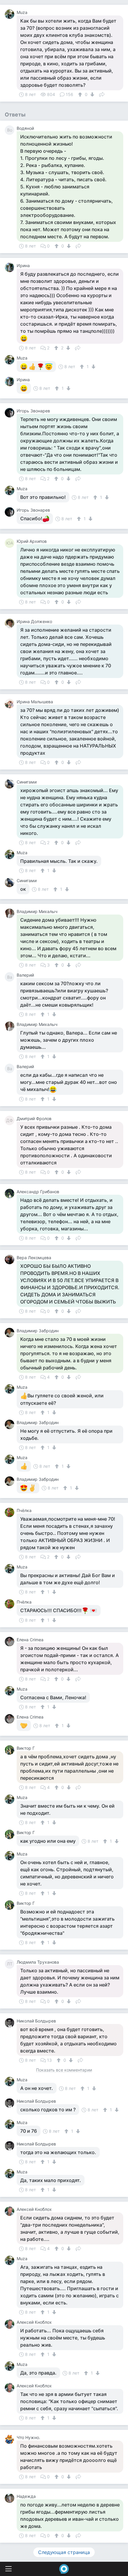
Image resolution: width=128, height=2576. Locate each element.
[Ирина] (11, 267)
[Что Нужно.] (11, 2439)
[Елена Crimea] (11, 1642)
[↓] (92, 94)
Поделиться (102, 94)
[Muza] (11, 14)
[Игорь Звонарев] (11, 413)
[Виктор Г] (11, 1750)
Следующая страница (64, 2552)
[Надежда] (11, 2498)
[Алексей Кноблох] (11, 2211)
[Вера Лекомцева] (11, 1259)
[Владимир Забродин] (11, 1333)
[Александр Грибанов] (11, 1194)
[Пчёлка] (11, 1512)
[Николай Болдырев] (11, 2023)
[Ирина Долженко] (11, 623)
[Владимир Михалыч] (11, 913)
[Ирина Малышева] (11, 704)
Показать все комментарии (64, 2070)
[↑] (81, 94)
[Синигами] (11, 784)
